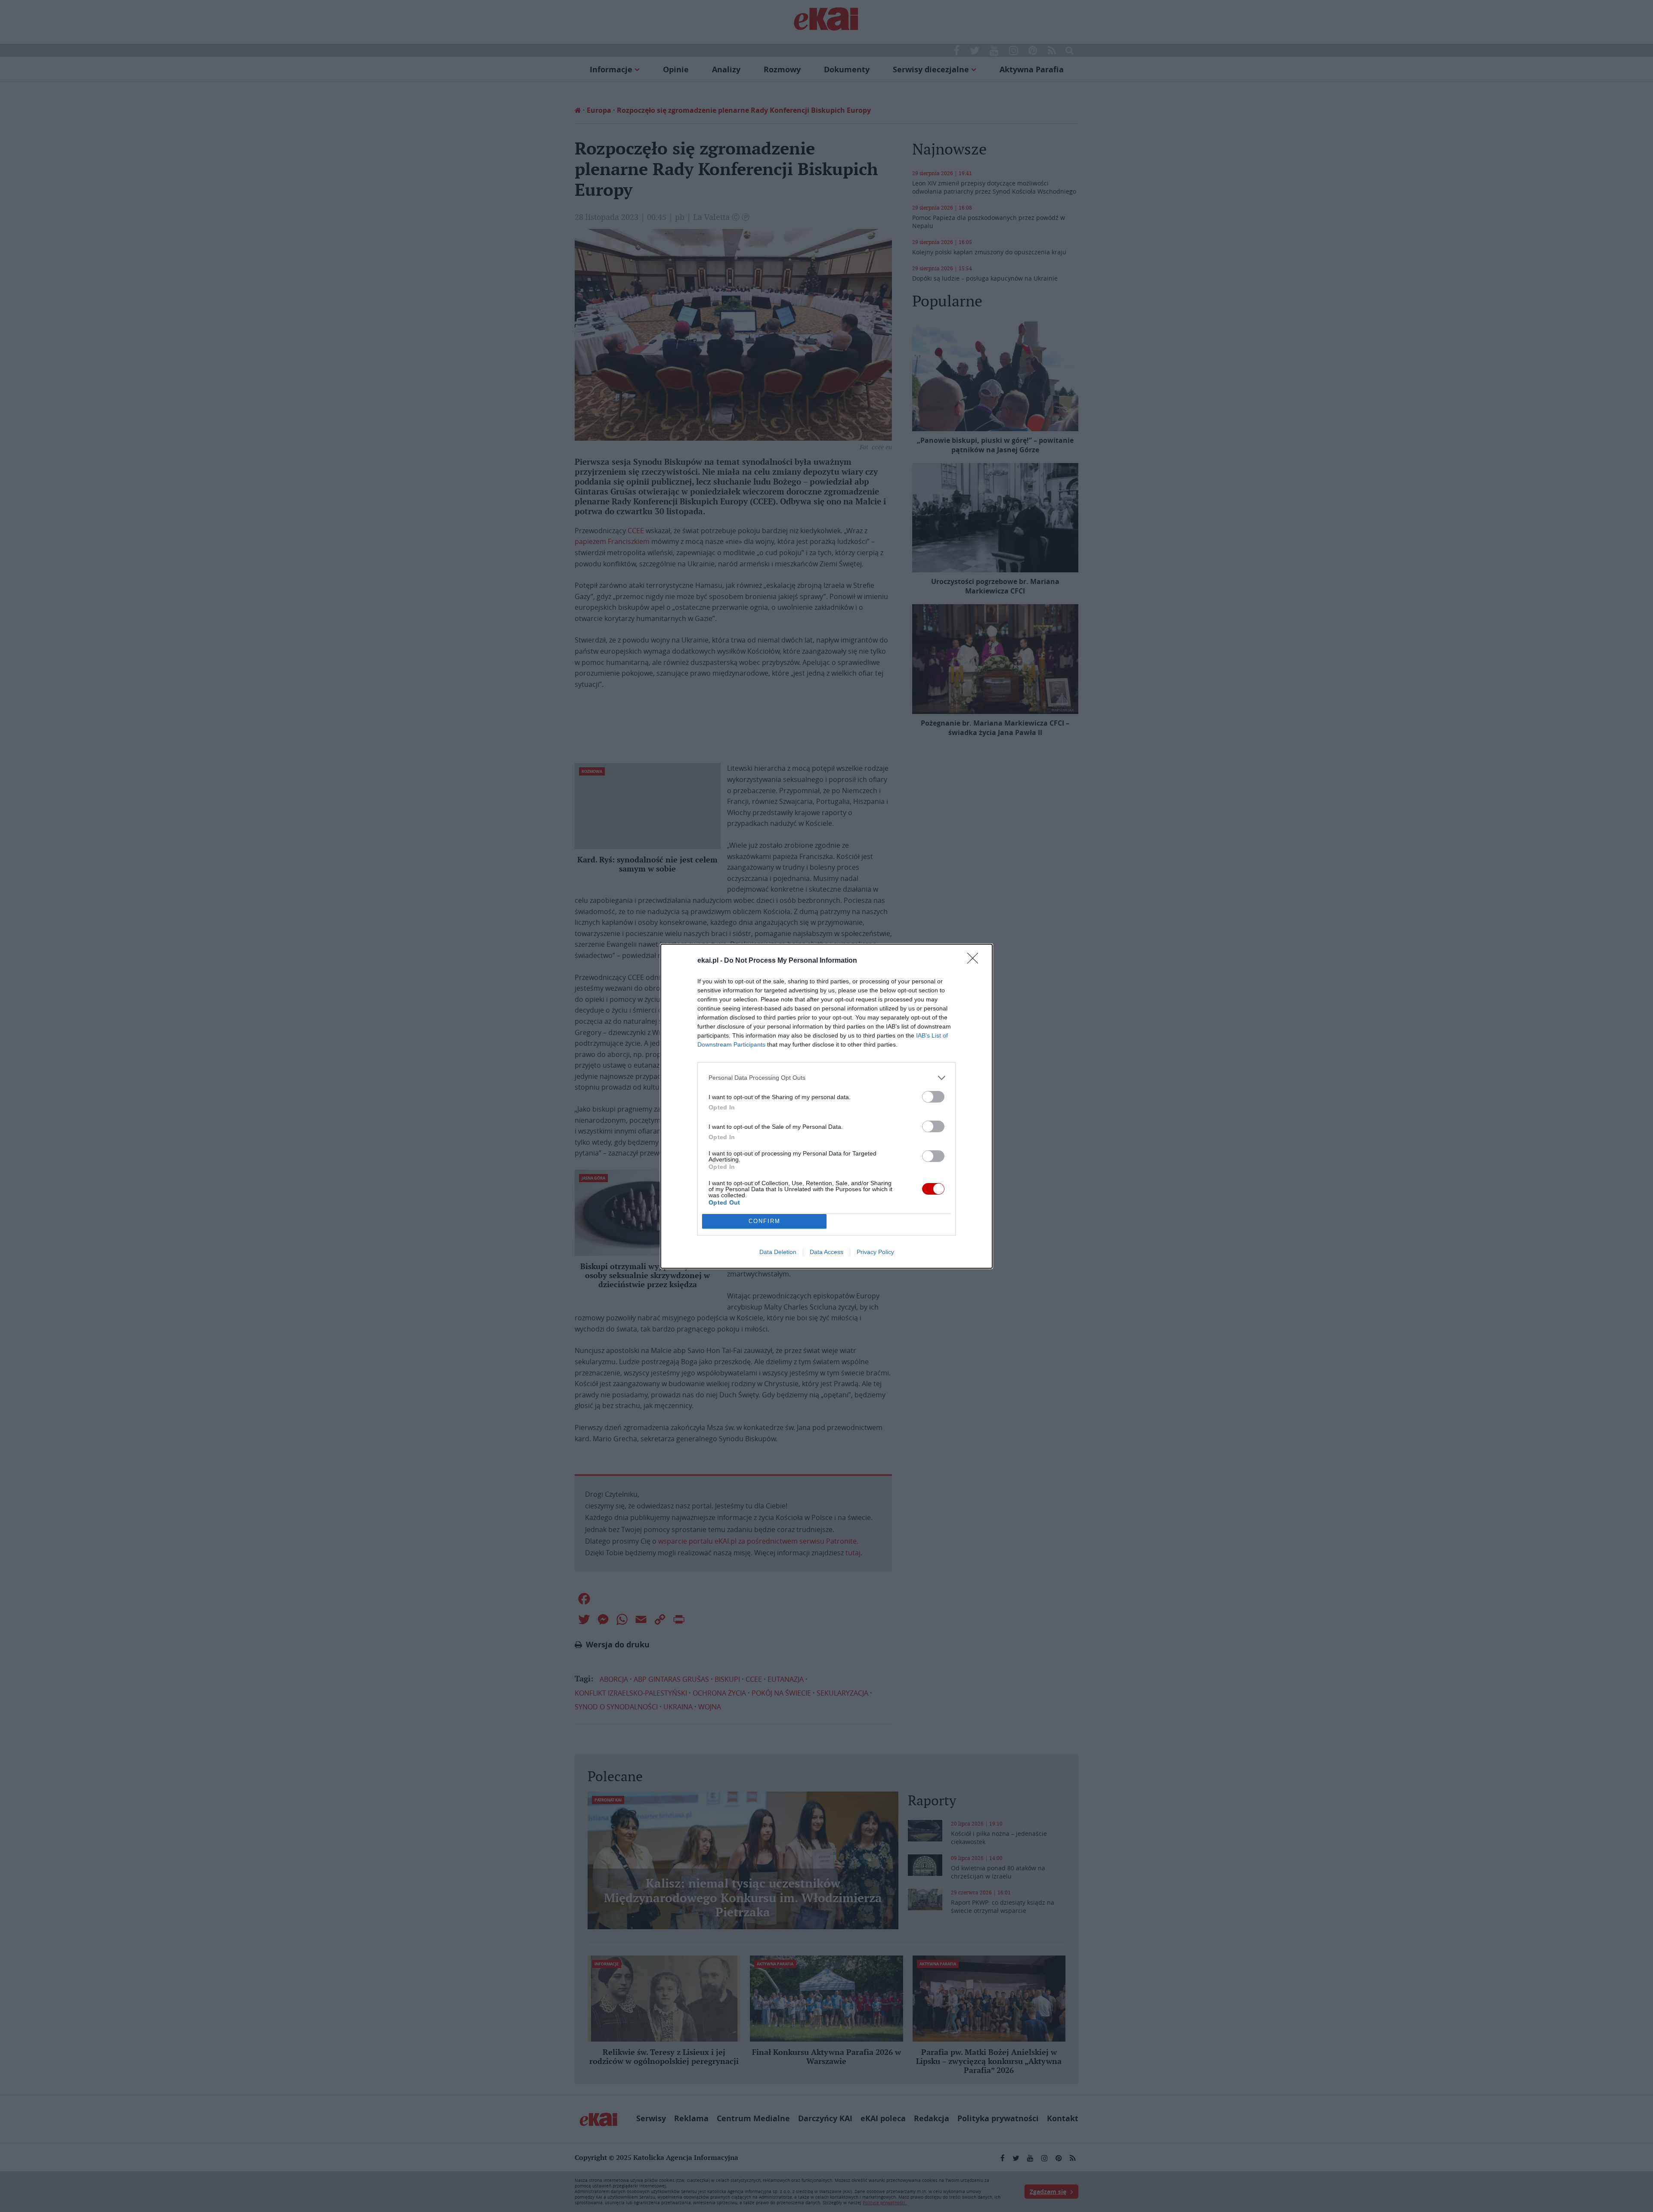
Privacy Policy (875, 1252)
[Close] (975, 961)
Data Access (826, 1252)
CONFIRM (765, 1221)
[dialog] (826, 1106)
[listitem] (826, 1078)
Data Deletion (778, 1252)
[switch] (933, 1097)
